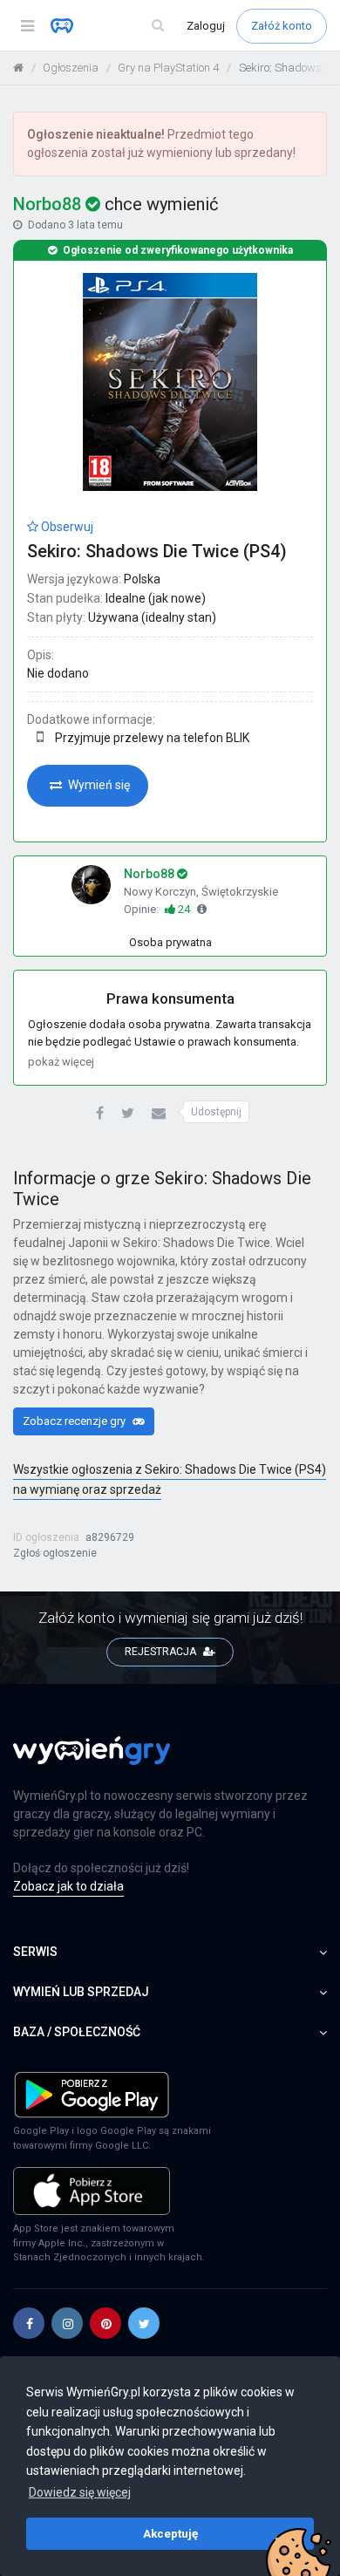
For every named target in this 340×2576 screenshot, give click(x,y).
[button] (100, 1114)
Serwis (35, 1952)
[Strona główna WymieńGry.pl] (18, 68)
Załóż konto (282, 26)
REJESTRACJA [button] (162, 1652)
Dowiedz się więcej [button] (80, 2492)
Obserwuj (66, 527)
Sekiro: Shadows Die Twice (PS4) (157, 551)
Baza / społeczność (77, 2032)
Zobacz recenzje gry (75, 1421)
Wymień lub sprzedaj (81, 1992)
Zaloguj (207, 26)
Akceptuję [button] (170, 2533)
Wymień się (98, 785)
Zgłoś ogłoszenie (55, 1553)
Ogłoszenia (71, 68)
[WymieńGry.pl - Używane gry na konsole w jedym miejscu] (92, 1761)
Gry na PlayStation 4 (168, 68)
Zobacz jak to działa (68, 1886)
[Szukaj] (158, 26)
